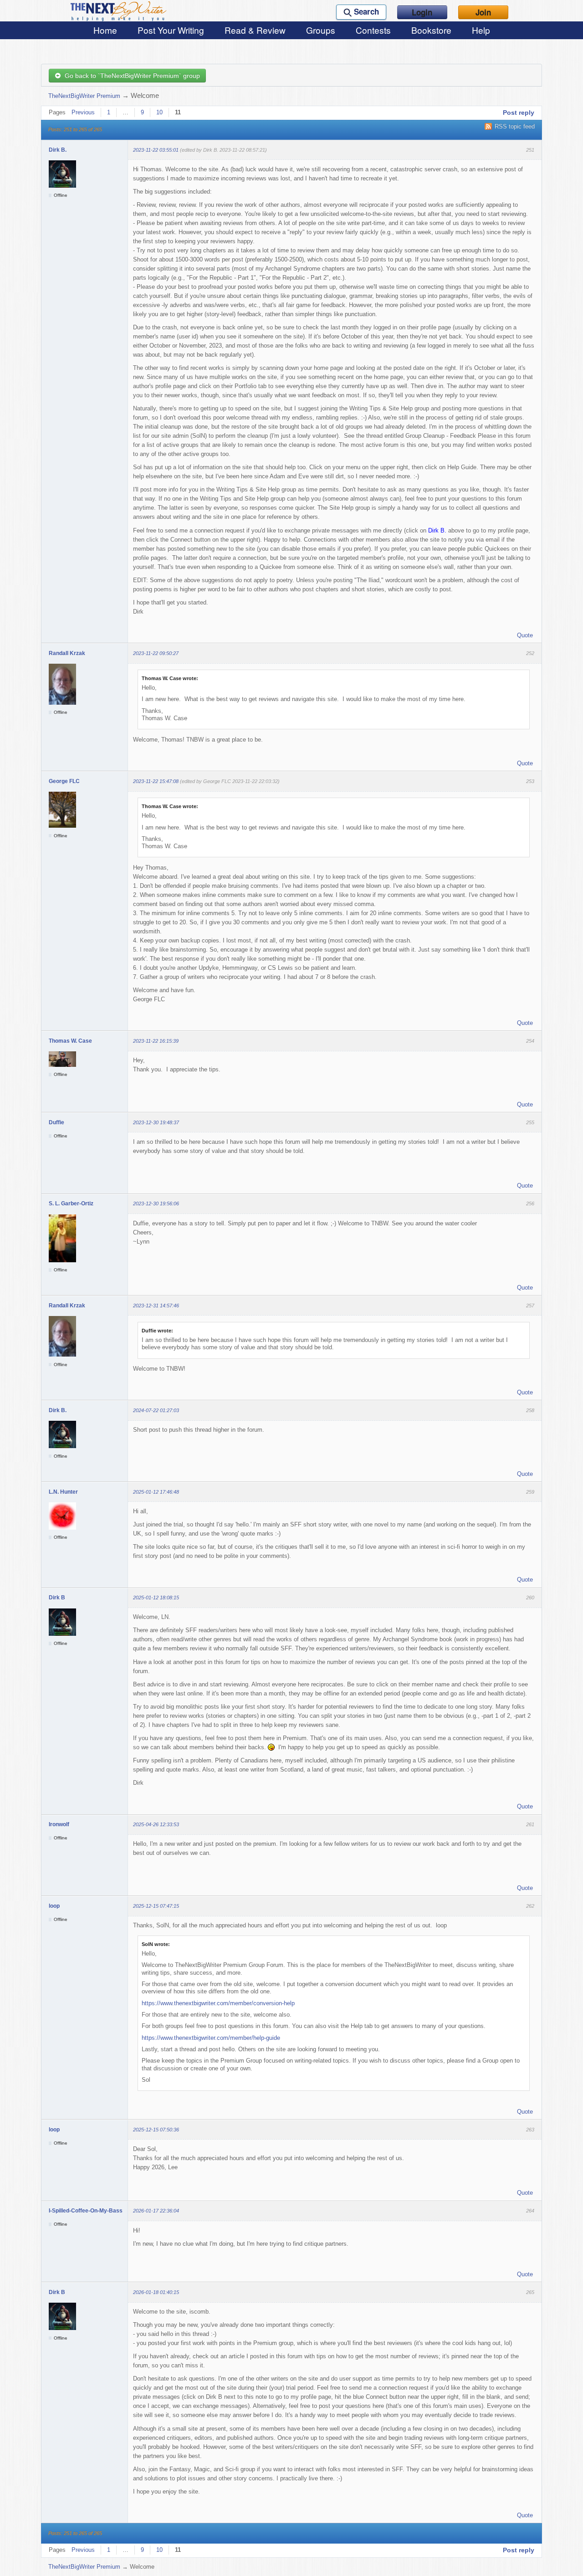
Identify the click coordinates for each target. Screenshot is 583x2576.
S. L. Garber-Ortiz (71, 1203)
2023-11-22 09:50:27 (156, 653)
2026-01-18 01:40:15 (156, 2292)
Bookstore (431, 30)
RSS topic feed (515, 126)
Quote (525, 635)
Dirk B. (58, 150)
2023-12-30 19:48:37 (156, 1122)
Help (481, 30)
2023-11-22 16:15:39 (156, 1041)
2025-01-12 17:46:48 (156, 1492)
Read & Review (255, 30)
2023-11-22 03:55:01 (156, 150)
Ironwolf (59, 1824)
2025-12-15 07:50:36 (156, 2130)
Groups (321, 30)
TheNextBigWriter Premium (84, 96)
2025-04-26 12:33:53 (156, 1824)
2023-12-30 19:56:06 (156, 1203)
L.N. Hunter (63, 1492)
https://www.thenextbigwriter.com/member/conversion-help (218, 2003)
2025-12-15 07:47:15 (156, 1906)
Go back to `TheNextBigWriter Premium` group (130, 76)
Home (105, 30)
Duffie (56, 1122)
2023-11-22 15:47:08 (156, 781)
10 (159, 112)
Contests (373, 30)
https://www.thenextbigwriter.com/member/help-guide (211, 2038)
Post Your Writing (171, 30)
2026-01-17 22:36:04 (156, 2211)
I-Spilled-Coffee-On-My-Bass (86, 2211)
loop (54, 1906)
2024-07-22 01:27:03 (156, 1410)
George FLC (64, 781)
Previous (83, 112)
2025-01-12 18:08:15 (156, 1598)
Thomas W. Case (70, 1041)
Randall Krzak (67, 653)
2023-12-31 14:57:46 (156, 1306)
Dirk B (57, 1598)
